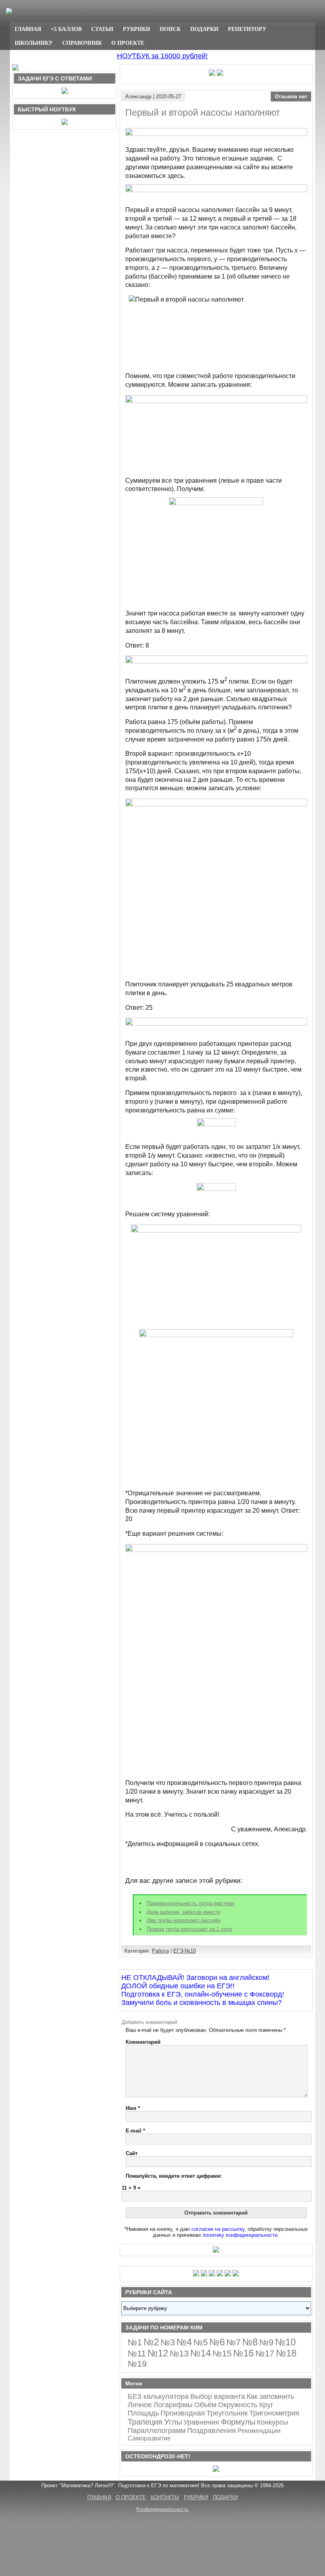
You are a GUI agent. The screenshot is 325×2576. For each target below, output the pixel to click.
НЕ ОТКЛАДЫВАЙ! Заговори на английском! (195, 1978)
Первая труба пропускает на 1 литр (189, 1929)
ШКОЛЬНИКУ (34, 43)
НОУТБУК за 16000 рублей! (162, 56)
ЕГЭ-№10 (184, 1951)
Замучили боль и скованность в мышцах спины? (202, 2003)
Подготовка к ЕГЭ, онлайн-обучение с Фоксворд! (203, 1994)
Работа (160, 1951)
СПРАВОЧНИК (82, 43)
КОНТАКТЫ (165, 2497)
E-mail (135, 2131)
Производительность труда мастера (190, 1903)
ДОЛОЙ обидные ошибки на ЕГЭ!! (178, 1986)
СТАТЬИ (102, 29)
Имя (133, 2108)
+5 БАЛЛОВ (66, 29)
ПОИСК (170, 29)
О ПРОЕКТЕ (128, 43)
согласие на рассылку (218, 2229)
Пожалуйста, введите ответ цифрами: (174, 2176)
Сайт (132, 2153)
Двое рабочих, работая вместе (184, 1912)
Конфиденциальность (162, 2509)
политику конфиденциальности (240, 2235)
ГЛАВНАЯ (28, 29)
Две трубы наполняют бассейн (184, 1920)
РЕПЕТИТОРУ (247, 29)
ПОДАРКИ (204, 29)
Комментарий (143, 2042)
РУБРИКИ (137, 29)
